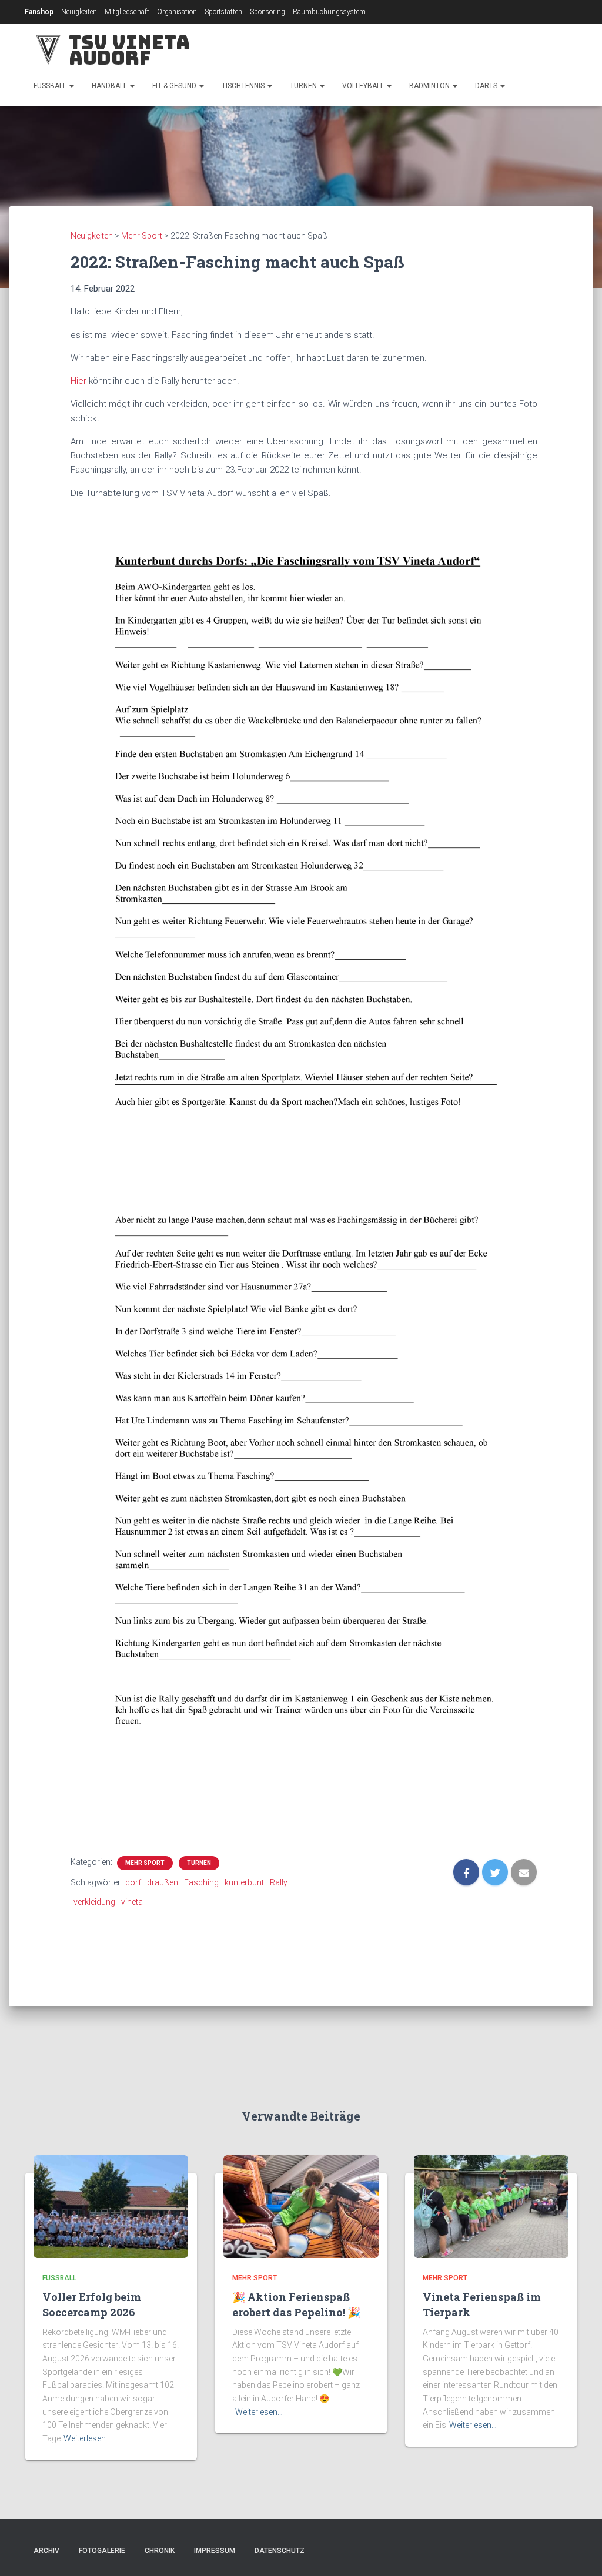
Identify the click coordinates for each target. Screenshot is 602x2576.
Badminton (430, 86)
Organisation (177, 12)
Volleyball (364, 86)
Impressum (215, 2551)
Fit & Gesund (175, 86)
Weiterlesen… (87, 2438)
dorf (133, 1882)
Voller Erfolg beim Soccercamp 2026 (92, 2304)
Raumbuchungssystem (329, 12)
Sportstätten (223, 12)
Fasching (201, 1882)
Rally (279, 1882)
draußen (163, 1882)
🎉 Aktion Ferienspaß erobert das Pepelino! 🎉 (296, 2304)
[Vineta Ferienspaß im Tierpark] (491, 2206)
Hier (78, 381)
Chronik (160, 2551)
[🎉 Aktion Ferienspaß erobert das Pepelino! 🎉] (301, 2206)
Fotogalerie (102, 2551)
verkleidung (94, 1902)
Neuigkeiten (79, 12)
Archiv (46, 2551)
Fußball (51, 86)
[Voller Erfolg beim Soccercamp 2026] (111, 2206)
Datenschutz (280, 2551)
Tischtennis (244, 86)
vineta (132, 1902)
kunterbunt (244, 1882)
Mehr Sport (145, 1863)
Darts (487, 86)
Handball (110, 86)
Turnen (304, 86)
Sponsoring (267, 12)
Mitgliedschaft (127, 12)
